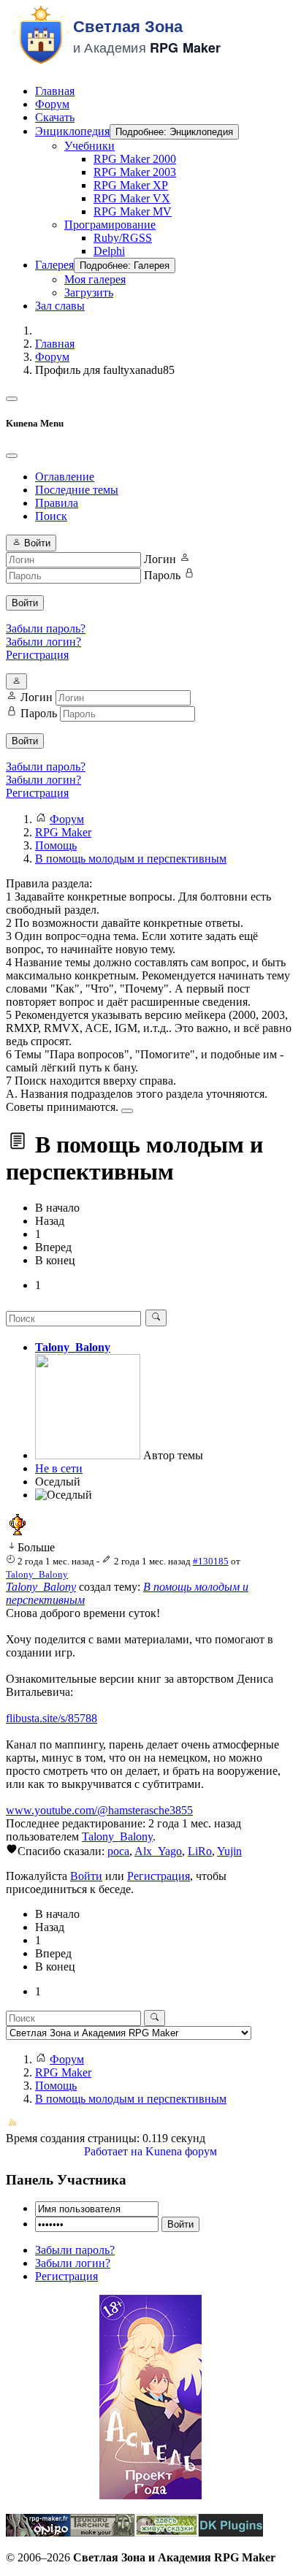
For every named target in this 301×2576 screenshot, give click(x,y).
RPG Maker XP (131, 185)
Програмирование (110, 225)
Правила (57, 503)
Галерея (54, 265)
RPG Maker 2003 (135, 172)
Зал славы (60, 306)
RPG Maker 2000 (135, 159)
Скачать (55, 117)
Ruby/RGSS (123, 238)
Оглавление (65, 477)
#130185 (211, 1561)
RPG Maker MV (133, 211)
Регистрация (37, 655)
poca (118, 1851)
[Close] (12, 456)
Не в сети (59, 1468)
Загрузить (89, 293)
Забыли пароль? (46, 628)
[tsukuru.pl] (102, 2533)
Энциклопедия (72, 131)
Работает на (113, 2151)
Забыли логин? (43, 642)
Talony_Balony (73, 1347)
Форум (52, 104)
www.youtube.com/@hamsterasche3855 (99, 1810)
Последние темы (77, 490)
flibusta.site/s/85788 (52, 1718)
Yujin (229, 1851)
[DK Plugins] (231, 2533)
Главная (55, 91)
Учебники (89, 146)
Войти (25, 603)
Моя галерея (95, 279)
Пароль (162, 575)
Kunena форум (181, 2151)
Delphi (109, 251)
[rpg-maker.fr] (38, 2533)
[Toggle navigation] (12, 399)
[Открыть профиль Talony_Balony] (88, 1455)
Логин (160, 559)
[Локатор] (167, 2533)
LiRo (200, 1851)
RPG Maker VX (132, 198)
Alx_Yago (158, 1851)
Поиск (51, 516)
